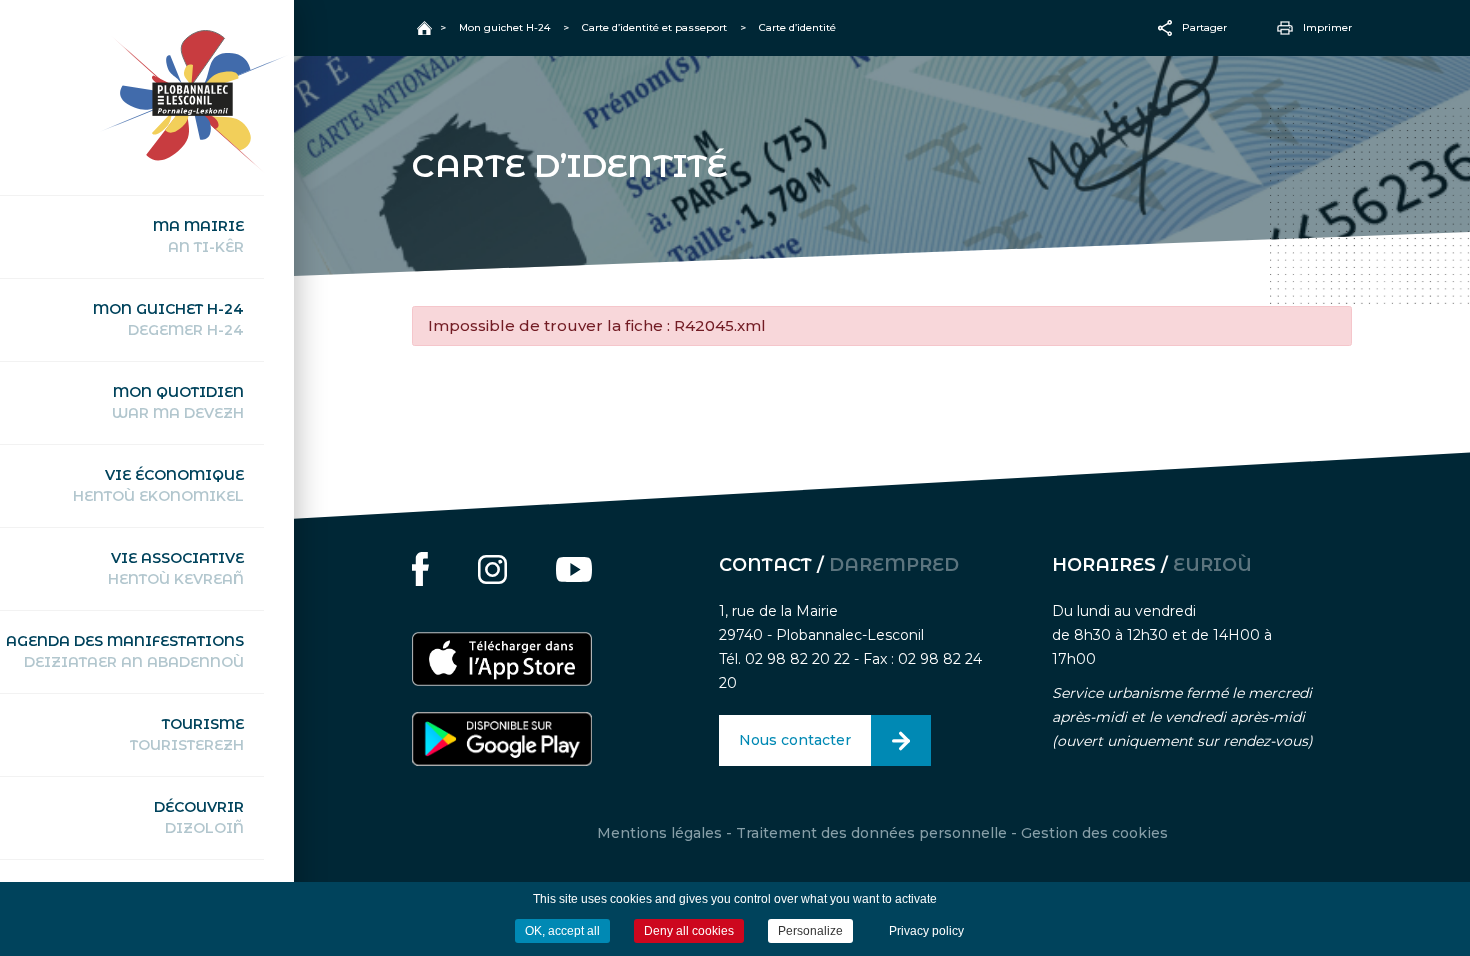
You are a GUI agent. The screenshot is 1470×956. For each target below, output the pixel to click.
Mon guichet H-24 (168, 319)
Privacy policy (926, 931)
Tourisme (187, 734)
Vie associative (176, 568)
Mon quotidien (178, 402)
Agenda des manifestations (125, 651)
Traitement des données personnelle (871, 833)
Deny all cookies (689, 931)
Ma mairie (198, 236)
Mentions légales (659, 833)
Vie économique (158, 485)
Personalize (810, 931)
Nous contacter (795, 740)
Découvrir (199, 817)
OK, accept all (562, 931)
